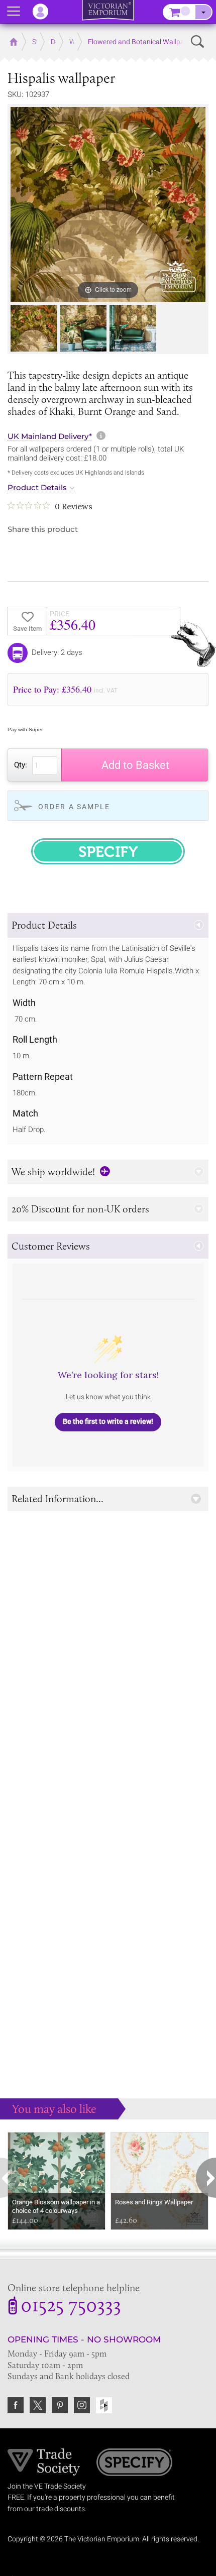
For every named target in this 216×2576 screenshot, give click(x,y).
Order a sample (74, 807)
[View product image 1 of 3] (34, 328)
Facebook (16, 2405)
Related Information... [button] (58, 1499)
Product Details (37, 488)
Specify (134, 2463)
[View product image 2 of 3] (84, 328)
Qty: (21, 765)
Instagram (82, 2405)
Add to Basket (135, 765)
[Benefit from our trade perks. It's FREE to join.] (44, 2461)
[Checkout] (203, 12)
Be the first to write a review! (108, 1421)
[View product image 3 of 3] (133, 328)
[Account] (45, 12)
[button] (108, 925)
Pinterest (60, 2405)
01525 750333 (71, 2307)
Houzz (104, 2405)
